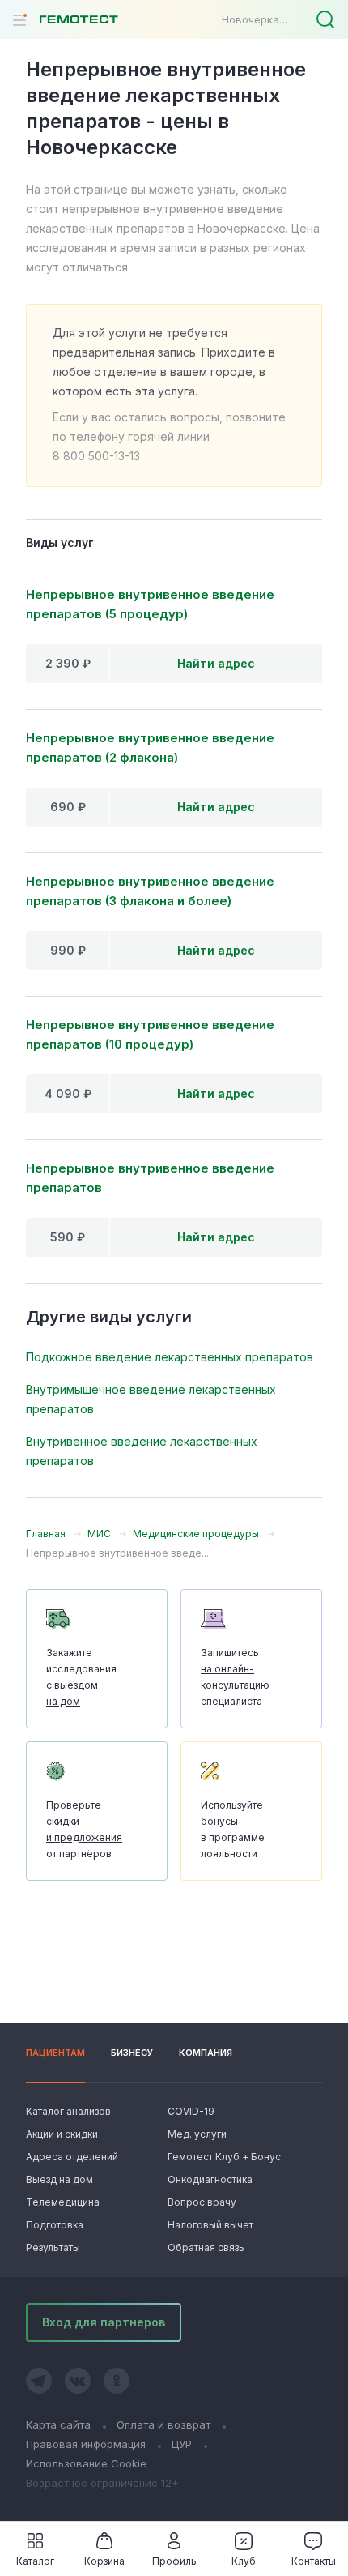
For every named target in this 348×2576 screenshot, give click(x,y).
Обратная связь (206, 2247)
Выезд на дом (59, 2179)
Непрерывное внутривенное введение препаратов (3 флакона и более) (150, 891)
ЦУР (182, 2444)
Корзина (104, 2561)
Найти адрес (216, 663)
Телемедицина (63, 2202)
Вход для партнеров (104, 2322)
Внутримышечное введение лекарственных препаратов (151, 1399)
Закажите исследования (81, 1677)
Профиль (174, 2561)
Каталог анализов (68, 2111)
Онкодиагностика (210, 2179)
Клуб (244, 2561)
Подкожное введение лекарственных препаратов (170, 1357)
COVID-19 (191, 2111)
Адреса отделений (72, 2157)
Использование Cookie (86, 2463)
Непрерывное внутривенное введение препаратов (150, 1178)
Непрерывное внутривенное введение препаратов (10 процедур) (150, 1034)
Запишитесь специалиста (235, 1677)
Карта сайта (58, 2424)
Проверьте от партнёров (84, 1829)
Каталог (35, 2561)
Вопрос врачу (202, 2202)
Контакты (314, 2561)
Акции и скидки (62, 2134)
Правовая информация (86, 2444)
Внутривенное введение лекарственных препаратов (142, 1451)
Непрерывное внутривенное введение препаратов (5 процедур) (150, 604)
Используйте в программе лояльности (233, 1829)
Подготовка (55, 2225)
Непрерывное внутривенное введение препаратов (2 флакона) (150, 748)
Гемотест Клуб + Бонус (223, 2157)
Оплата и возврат (163, 2424)
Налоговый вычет (210, 2225)
